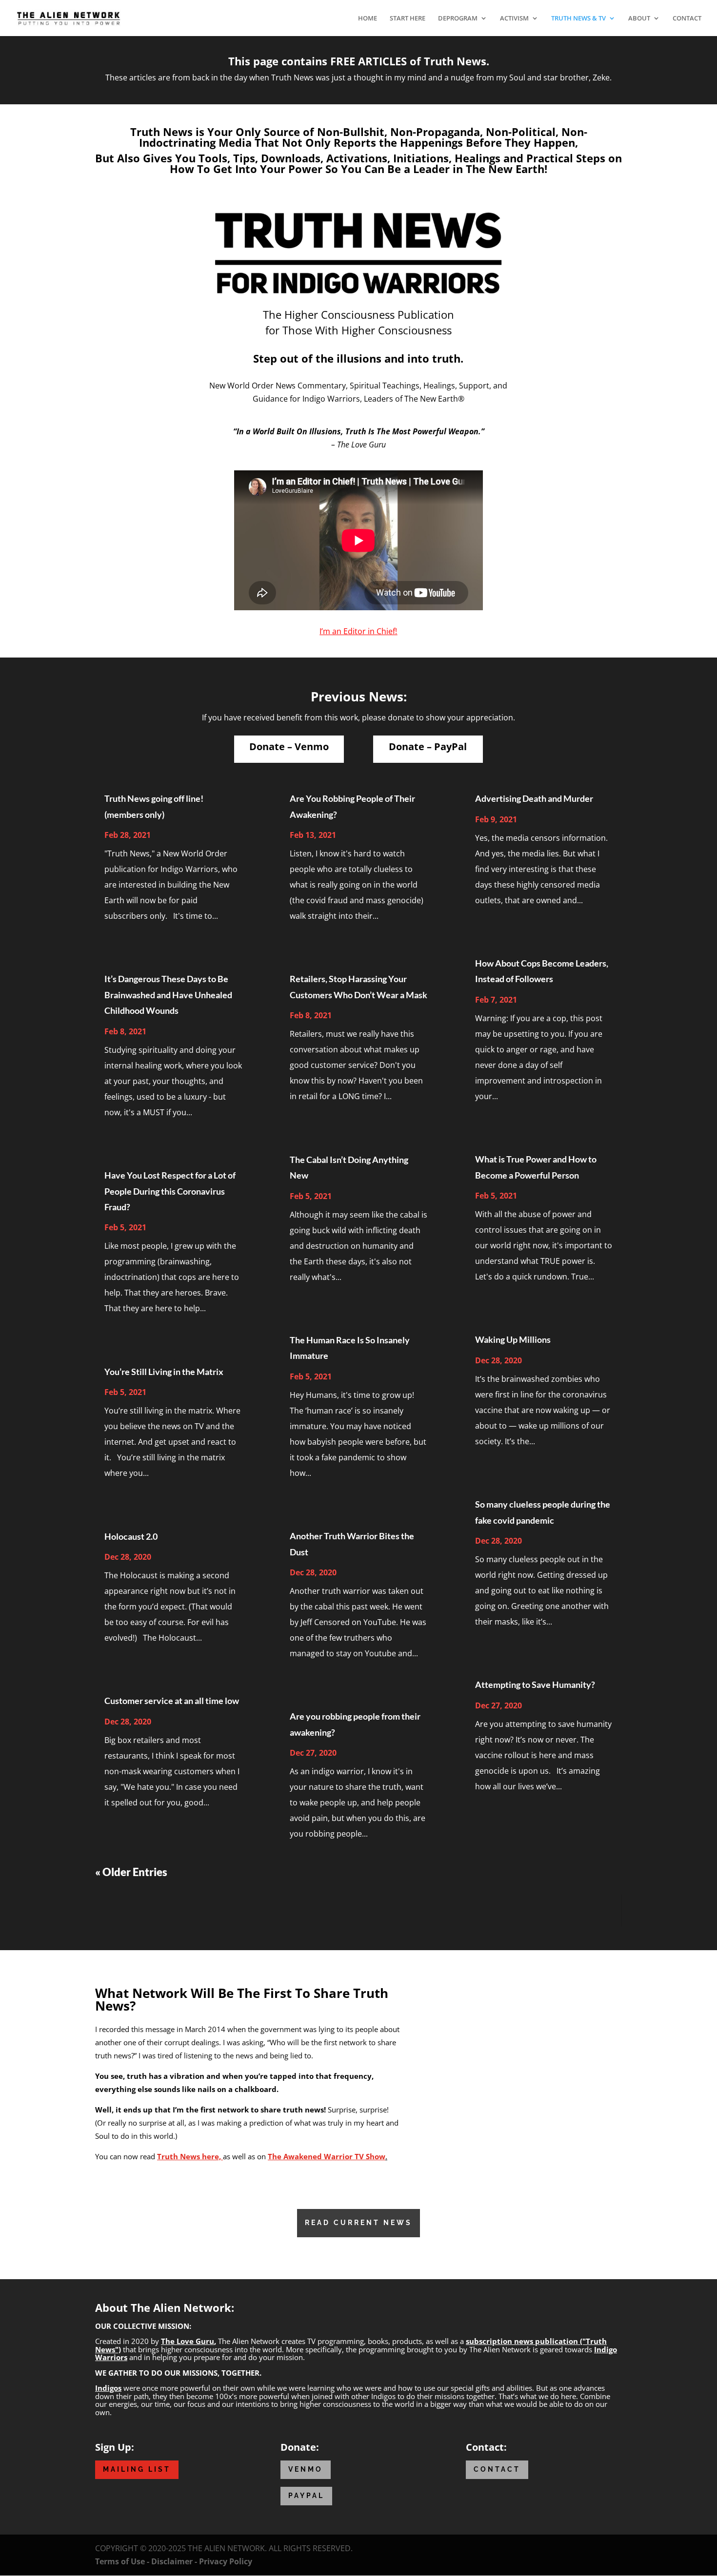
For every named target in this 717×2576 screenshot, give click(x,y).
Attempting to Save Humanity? (535, 1685)
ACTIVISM (514, 19)
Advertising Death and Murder (534, 798)
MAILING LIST (137, 2469)
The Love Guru (188, 2341)
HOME (368, 19)
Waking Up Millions (513, 1339)
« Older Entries (131, 1872)
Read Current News (358, 2223)
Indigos (108, 2388)
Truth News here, (190, 2156)
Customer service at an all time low (172, 1701)
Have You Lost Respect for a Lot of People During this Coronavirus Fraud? (170, 1191)
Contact (497, 2469)
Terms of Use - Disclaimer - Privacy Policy (174, 2561)
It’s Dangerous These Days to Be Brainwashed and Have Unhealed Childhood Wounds (168, 995)
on (322, 2156)
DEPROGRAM (458, 19)
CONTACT (687, 19)
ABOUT (639, 19)
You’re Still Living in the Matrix (164, 1372)
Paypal (306, 2496)
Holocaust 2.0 (131, 1536)
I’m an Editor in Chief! (358, 631)
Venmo (306, 2469)
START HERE (408, 19)
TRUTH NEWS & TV (578, 19)
